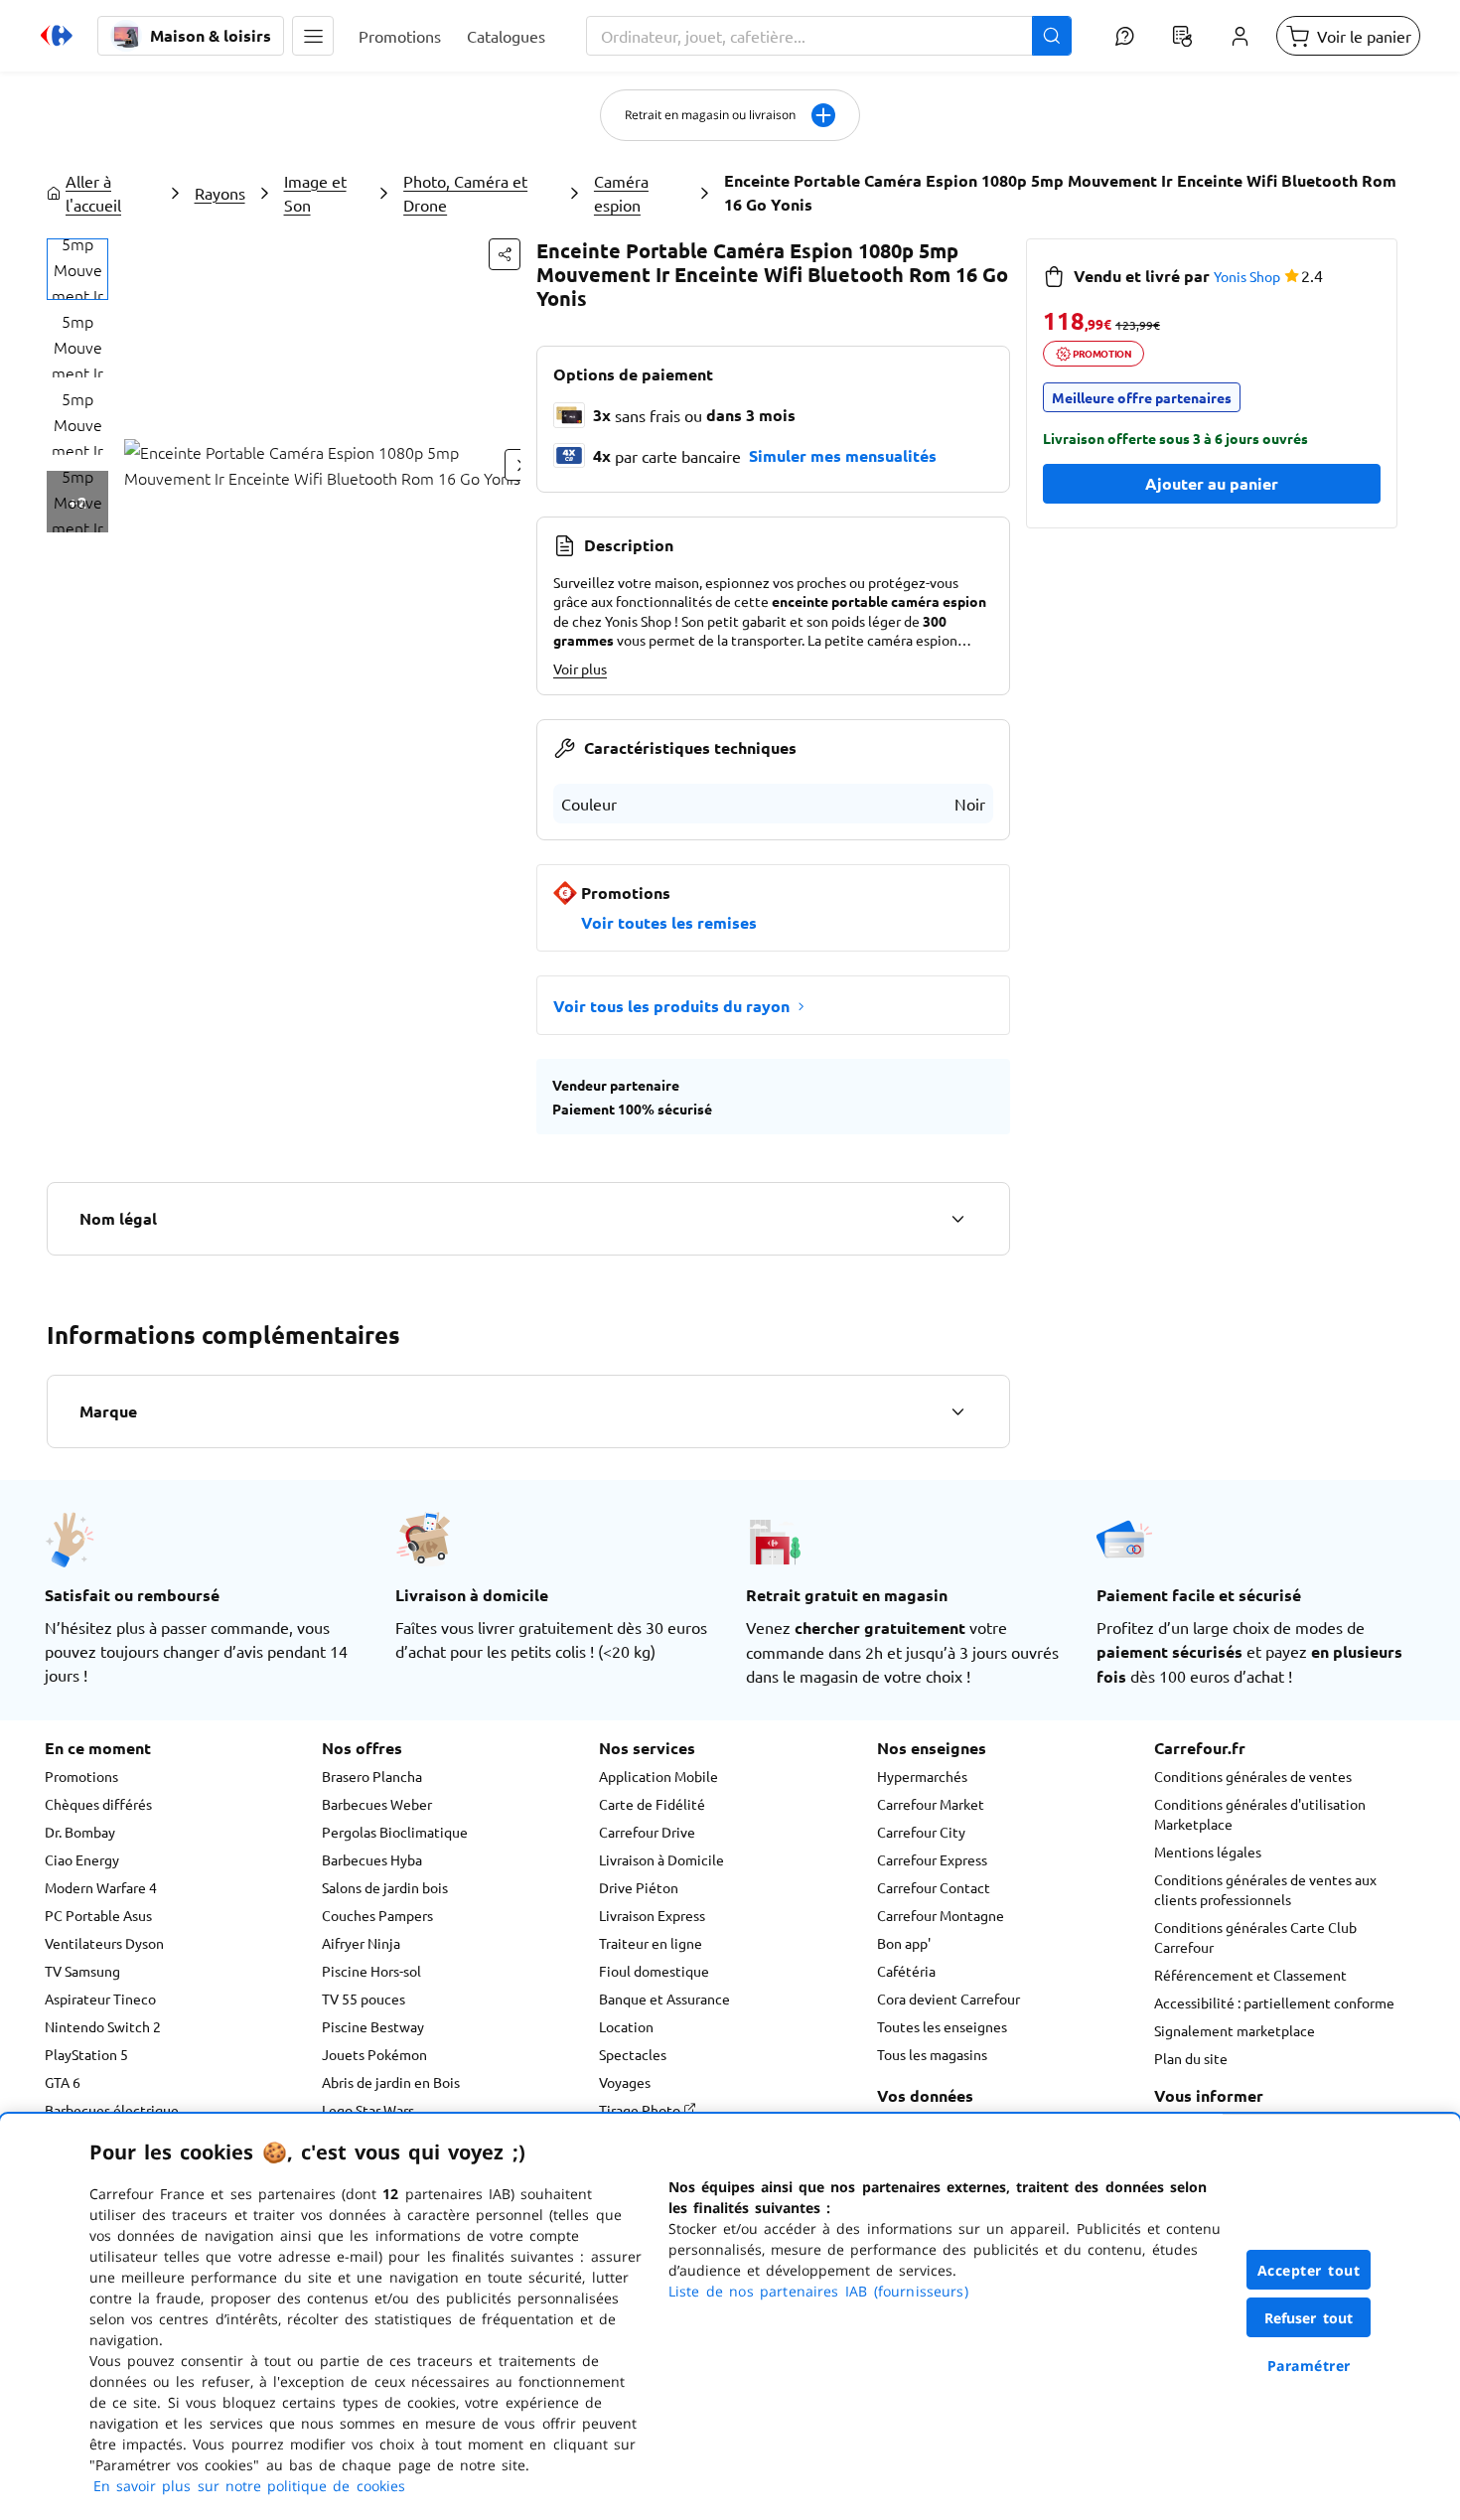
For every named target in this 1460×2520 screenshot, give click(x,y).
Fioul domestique (654, 1971)
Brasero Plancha (372, 1776)
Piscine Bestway (373, 2026)
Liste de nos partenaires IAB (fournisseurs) (818, 2291)
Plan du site (1191, 2058)
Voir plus (580, 668)
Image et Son (315, 193)
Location (626, 2026)
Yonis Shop (1247, 276)
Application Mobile (658, 1776)
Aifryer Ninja (361, 1943)
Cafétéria (906, 1971)
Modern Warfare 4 (101, 1887)
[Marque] (957, 1411)
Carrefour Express (932, 1859)
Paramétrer (1309, 2366)
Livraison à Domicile (661, 1859)
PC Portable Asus (98, 1915)
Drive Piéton (639, 1887)
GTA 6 (63, 2082)
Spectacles (633, 2054)
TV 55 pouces (364, 1999)
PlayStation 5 (86, 2054)
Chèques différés (98, 1804)
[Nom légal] (957, 1219)
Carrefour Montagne (941, 1915)
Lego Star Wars (368, 2110)
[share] (505, 254)
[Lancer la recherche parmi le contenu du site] (1052, 36)
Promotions (81, 1776)
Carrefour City (921, 1832)
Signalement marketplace (1235, 2030)
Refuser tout (1309, 2318)
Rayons (220, 193)
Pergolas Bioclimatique (395, 1832)
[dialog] (730, 2317)
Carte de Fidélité (652, 1804)
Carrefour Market (931, 1804)
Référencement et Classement (1250, 1975)
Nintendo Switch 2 (103, 2026)
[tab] (77, 269)
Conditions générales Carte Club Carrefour (1255, 1937)
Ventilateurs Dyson (104, 1943)
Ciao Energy (82, 1859)
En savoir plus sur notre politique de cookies (249, 2486)
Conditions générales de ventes (1253, 1776)
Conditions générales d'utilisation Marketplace (1260, 1814)
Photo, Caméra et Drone (465, 193)
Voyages (625, 2082)
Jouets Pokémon (374, 2054)
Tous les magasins (932, 2054)
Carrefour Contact (934, 1887)
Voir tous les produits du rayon (671, 1006)
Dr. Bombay (80, 1832)
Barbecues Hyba (372, 1859)
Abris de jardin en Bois (391, 2082)
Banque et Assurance (664, 1999)
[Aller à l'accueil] (57, 36)
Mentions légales (1208, 1852)
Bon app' (904, 1943)
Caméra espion (621, 193)
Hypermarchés (922, 1776)
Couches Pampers (377, 1915)
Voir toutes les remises (669, 922)
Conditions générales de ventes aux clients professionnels (1265, 1889)
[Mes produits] (1182, 36)
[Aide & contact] (1124, 36)
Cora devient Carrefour (949, 1999)
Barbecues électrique (112, 2110)
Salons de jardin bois (385, 1887)
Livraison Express (652, 1915)
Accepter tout (1309, 2270)
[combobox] (829, 36)
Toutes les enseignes (942, 2026)
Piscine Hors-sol (371, 1971)
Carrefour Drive (647, 1832)
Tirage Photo (641, 2110)
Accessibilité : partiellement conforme (1274, 2002)
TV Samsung (82, 1971)
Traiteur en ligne (651, 1943)
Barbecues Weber (377, 1804)
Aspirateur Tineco (100, 1999)
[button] (313, 36)
